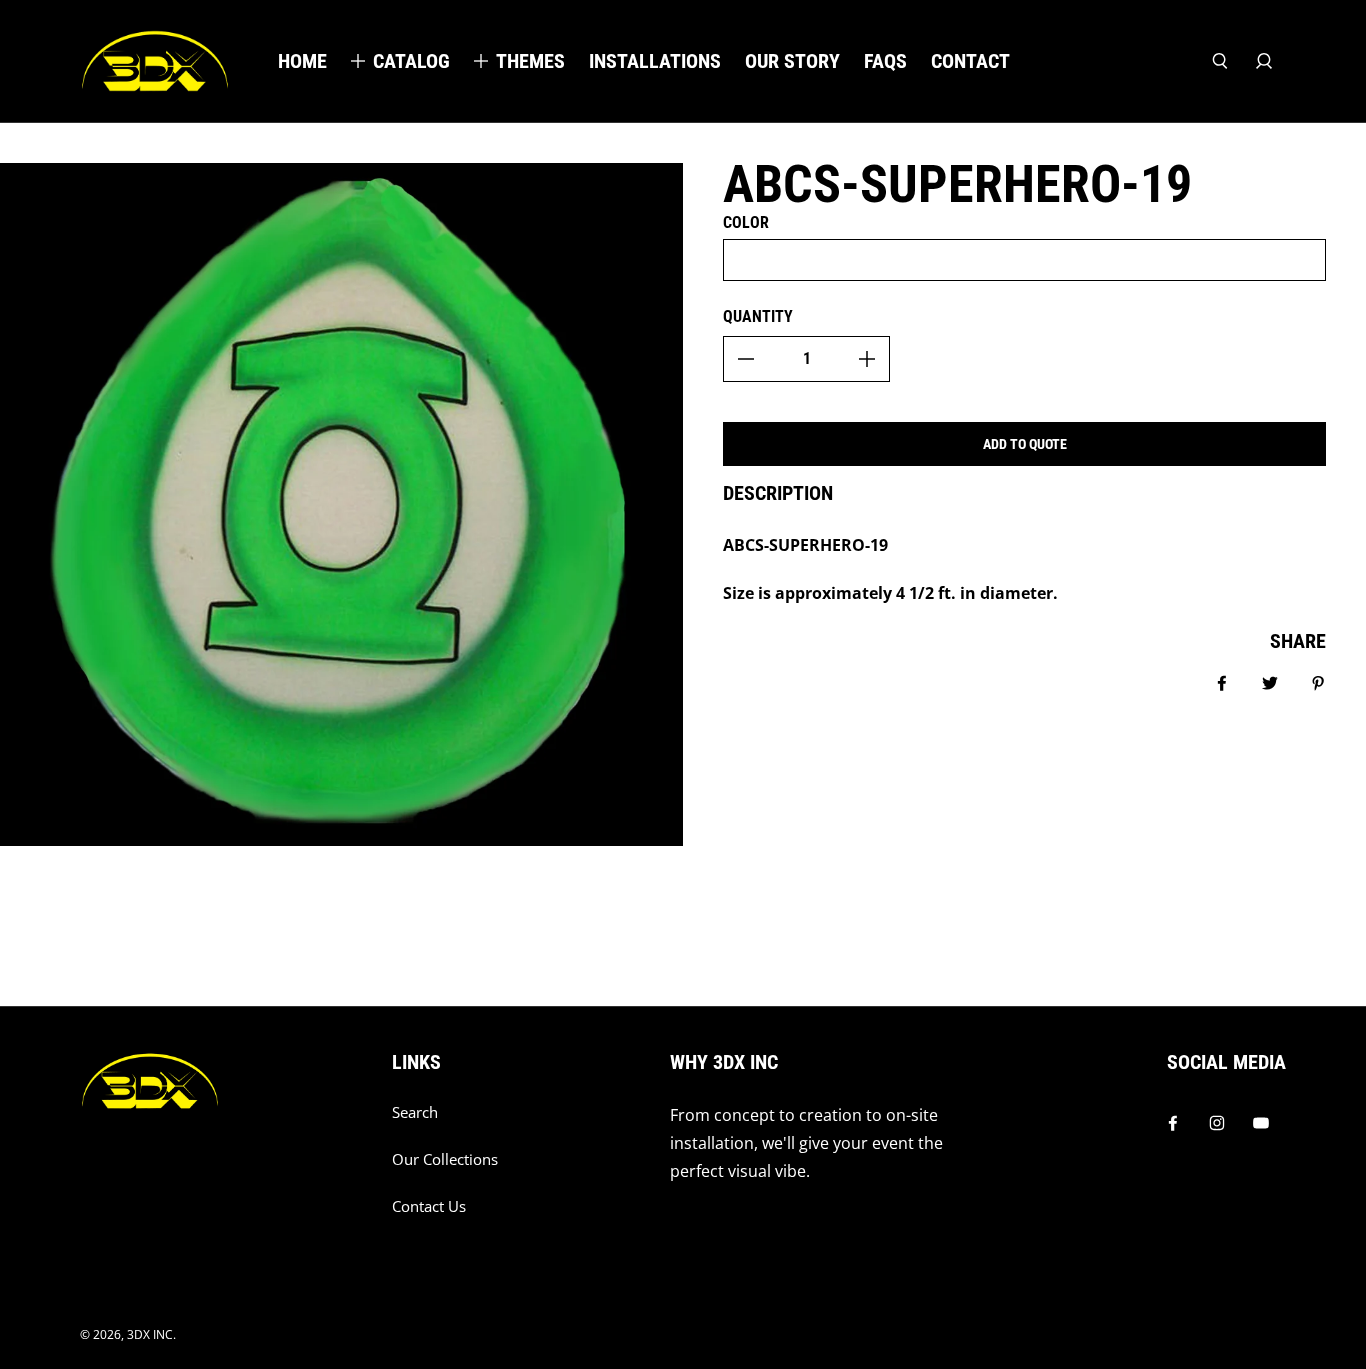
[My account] (1264, 61)
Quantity (758, 316)
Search (415, 1112)
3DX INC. (151, 1334)
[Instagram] (1217, 1123)
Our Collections (445, 1159)
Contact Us (429, 1206)
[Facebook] (1173, 1123)
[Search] (1220, 61)
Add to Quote (1025, 444)
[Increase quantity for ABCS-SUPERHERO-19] (867, 359)
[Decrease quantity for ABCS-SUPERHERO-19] (746, 359)
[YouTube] (1261, 1123)
